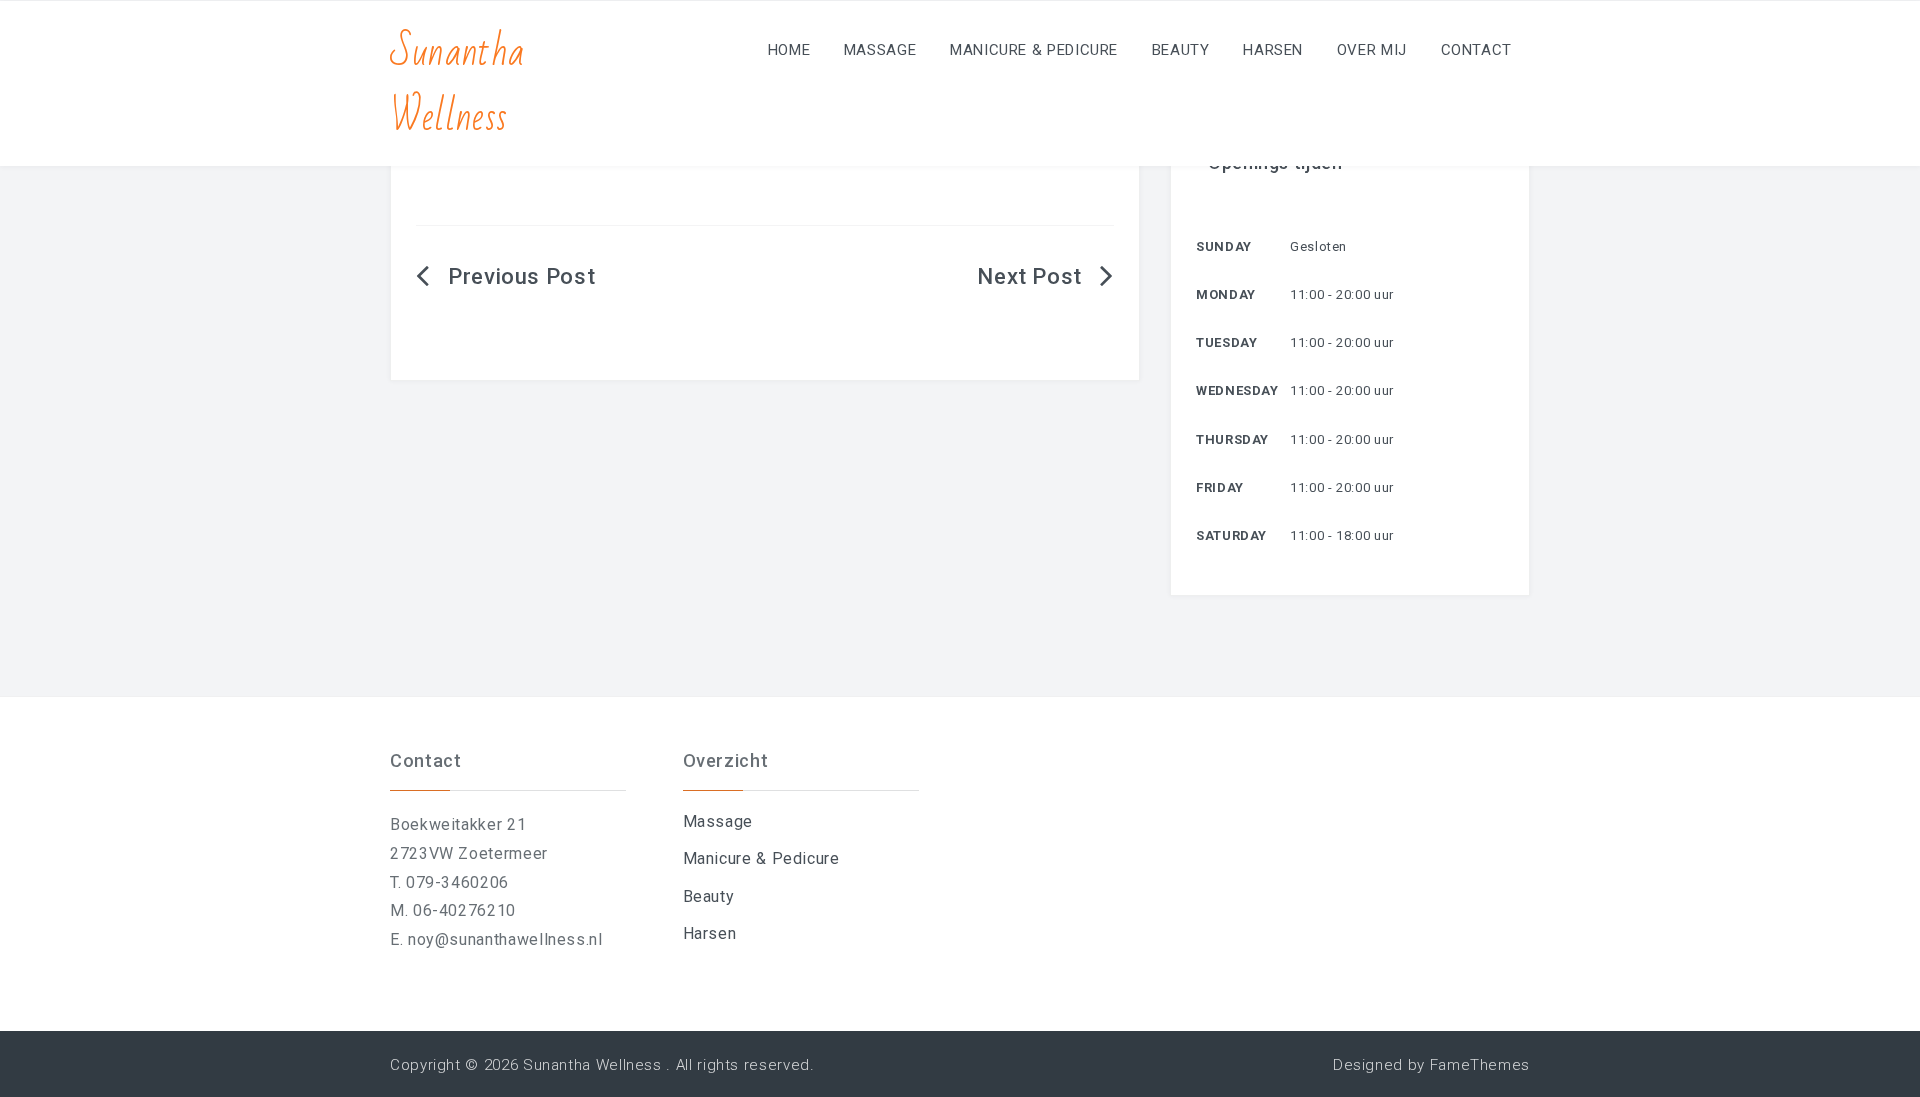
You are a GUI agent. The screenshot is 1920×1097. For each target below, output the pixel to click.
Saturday (1231, 535)
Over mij (1372, 50)
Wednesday (1237, 390)
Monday (1226, 294)
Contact (1476, 50)
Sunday (1224, 246)
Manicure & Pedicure (1034, 50)
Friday (1220, 487)
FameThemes (1480, 1065)
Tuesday (1226, 342)
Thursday (1232, 439)
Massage (880, 50)
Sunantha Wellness (457, 85)
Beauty (1181, 50)
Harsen (1273, 50)
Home (789, 50)
